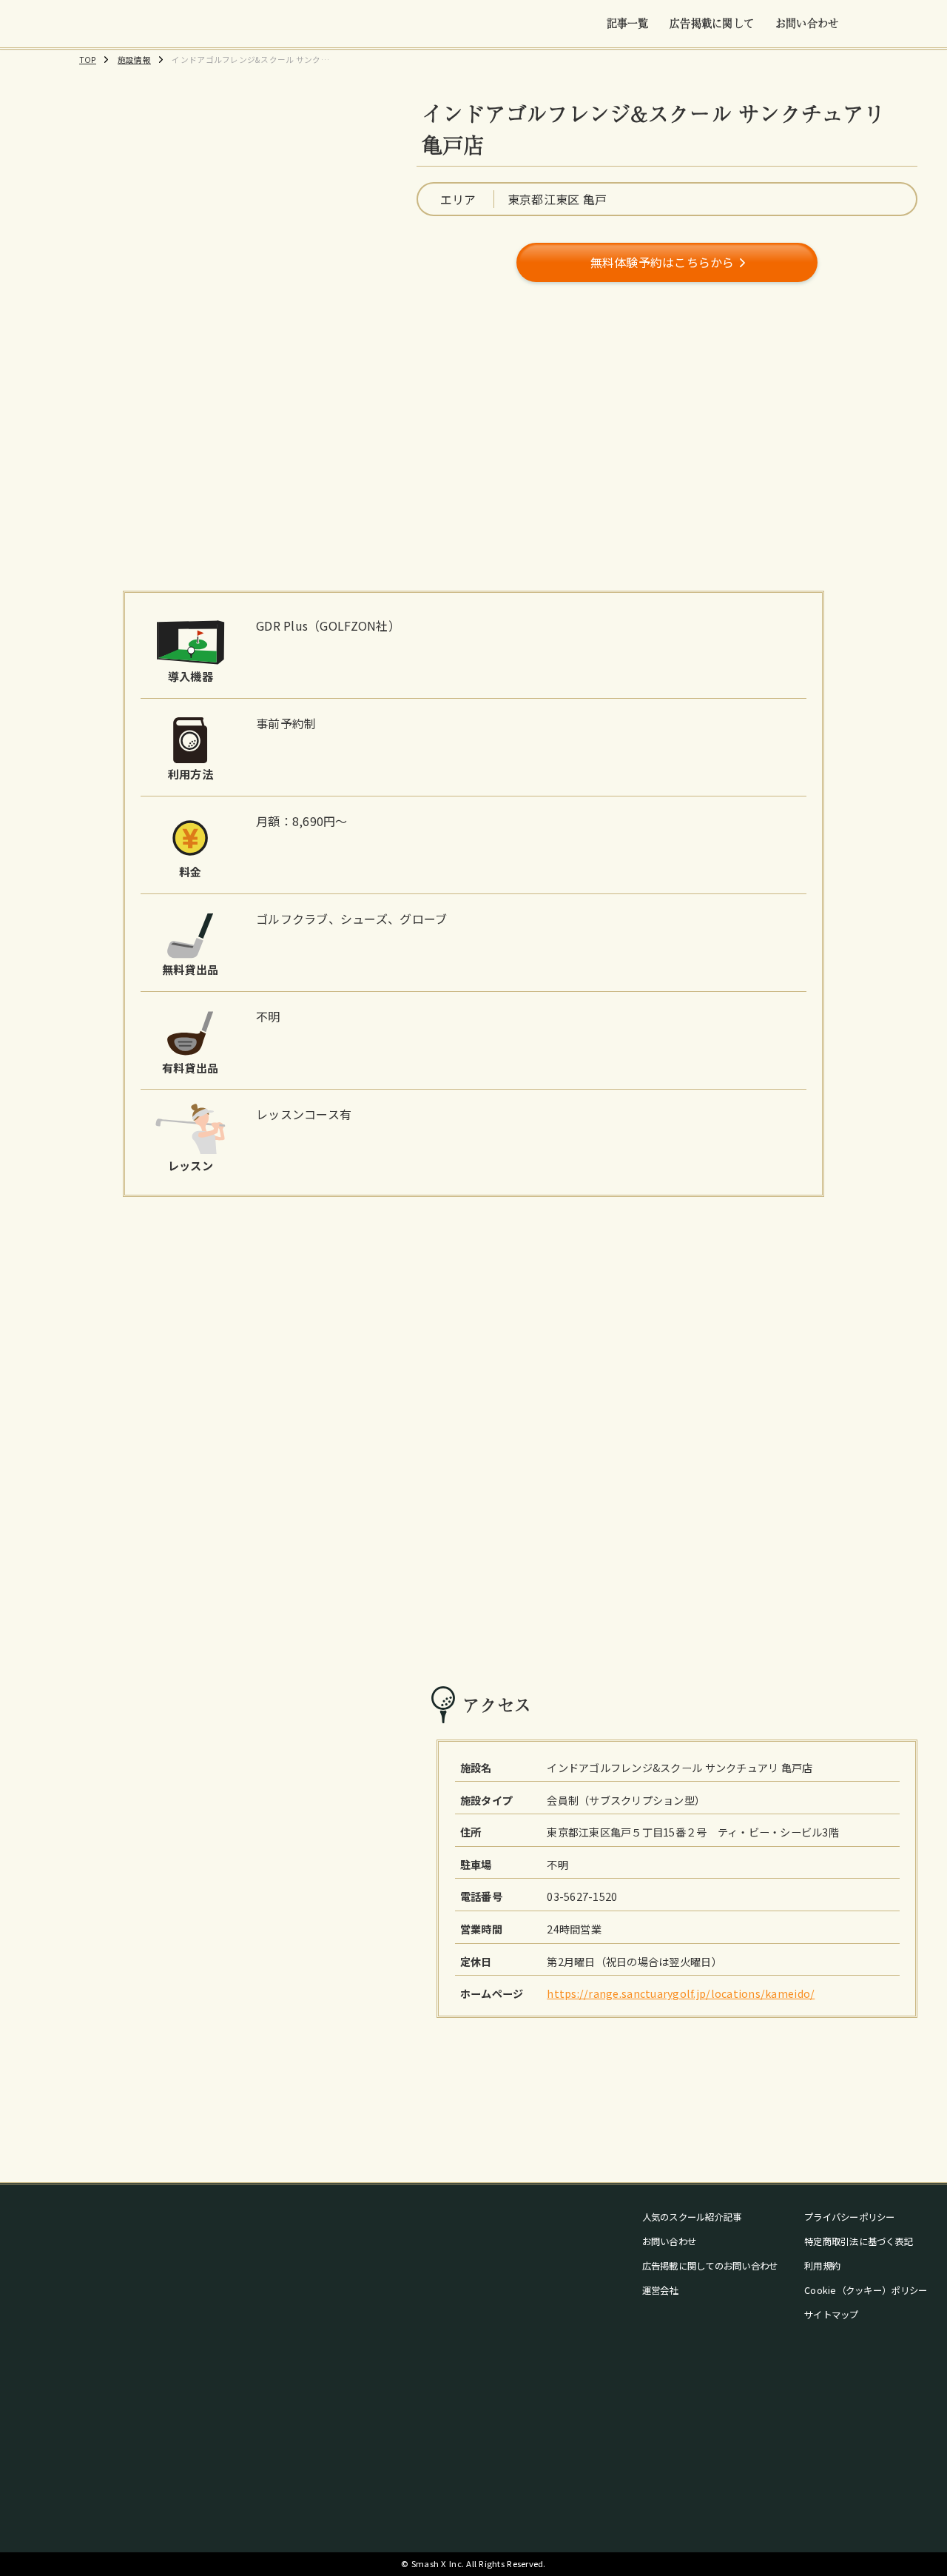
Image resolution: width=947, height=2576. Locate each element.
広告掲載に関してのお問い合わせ (710, 2266)
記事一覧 (628, 23)
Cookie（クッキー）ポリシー (866, 2290)
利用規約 (822, 2266)
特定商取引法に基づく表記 (859, 2241)
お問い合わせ (807, 23)
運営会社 (660, 2290)
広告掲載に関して (712, 23)
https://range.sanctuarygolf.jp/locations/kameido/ (681, 1993)
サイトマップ (832, 2315)
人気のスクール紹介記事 (692, 2217)
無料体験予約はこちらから (663, 262)
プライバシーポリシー (850, 2217)
